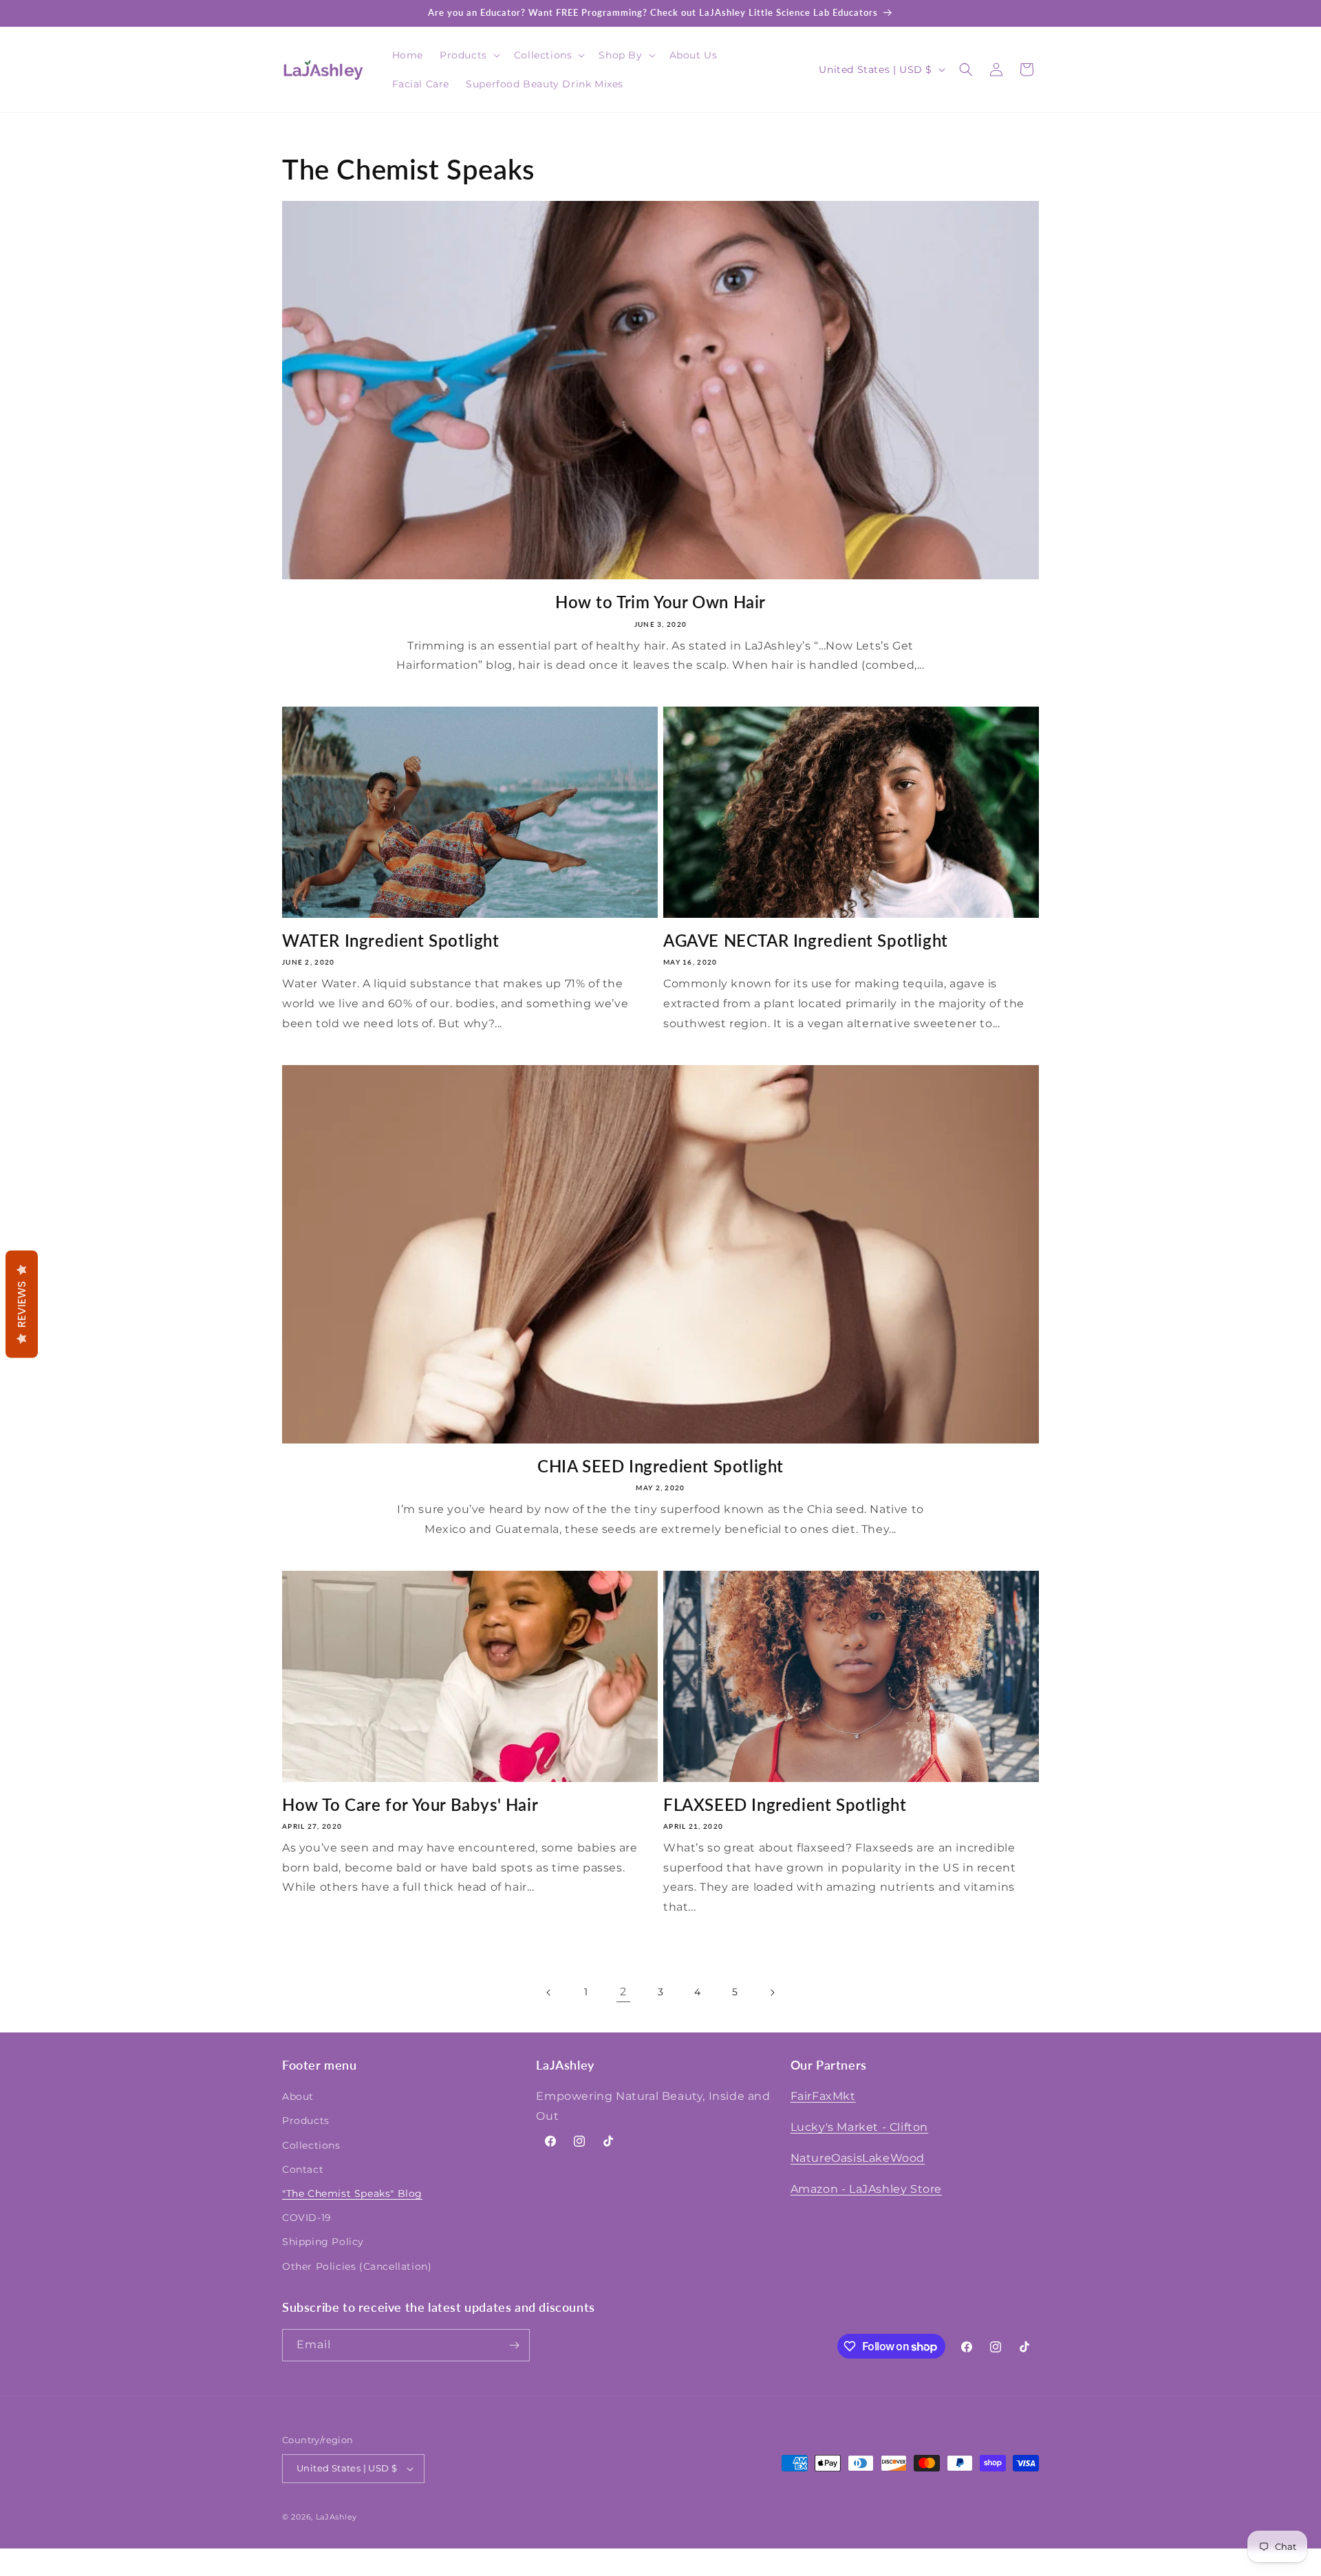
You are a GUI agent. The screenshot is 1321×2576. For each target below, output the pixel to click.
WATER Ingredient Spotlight (391, 940)
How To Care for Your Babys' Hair (410, 1804)
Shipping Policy (323, 2242)
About (298, 2096)
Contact (303, 2169)
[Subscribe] (514, 2345)
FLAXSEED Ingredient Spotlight (785, 1804)
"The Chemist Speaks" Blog (352, 2193)
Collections (311, 2145)
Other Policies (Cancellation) (357, 2266)
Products (306, 2121)
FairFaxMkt (823, 2096)
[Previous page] (549, 1993)
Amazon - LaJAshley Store (866, 2189)
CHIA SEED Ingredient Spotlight (660, 1466)
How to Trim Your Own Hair (660, 602)
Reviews (22, 1305)
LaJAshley (336, 2517)
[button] (469, 55)
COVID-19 (307, 2218)
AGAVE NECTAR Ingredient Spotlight (806, 940)
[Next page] (772, 1993)
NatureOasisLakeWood (858, 2158)
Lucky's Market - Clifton (859, 2127)
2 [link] (623, 1992)
